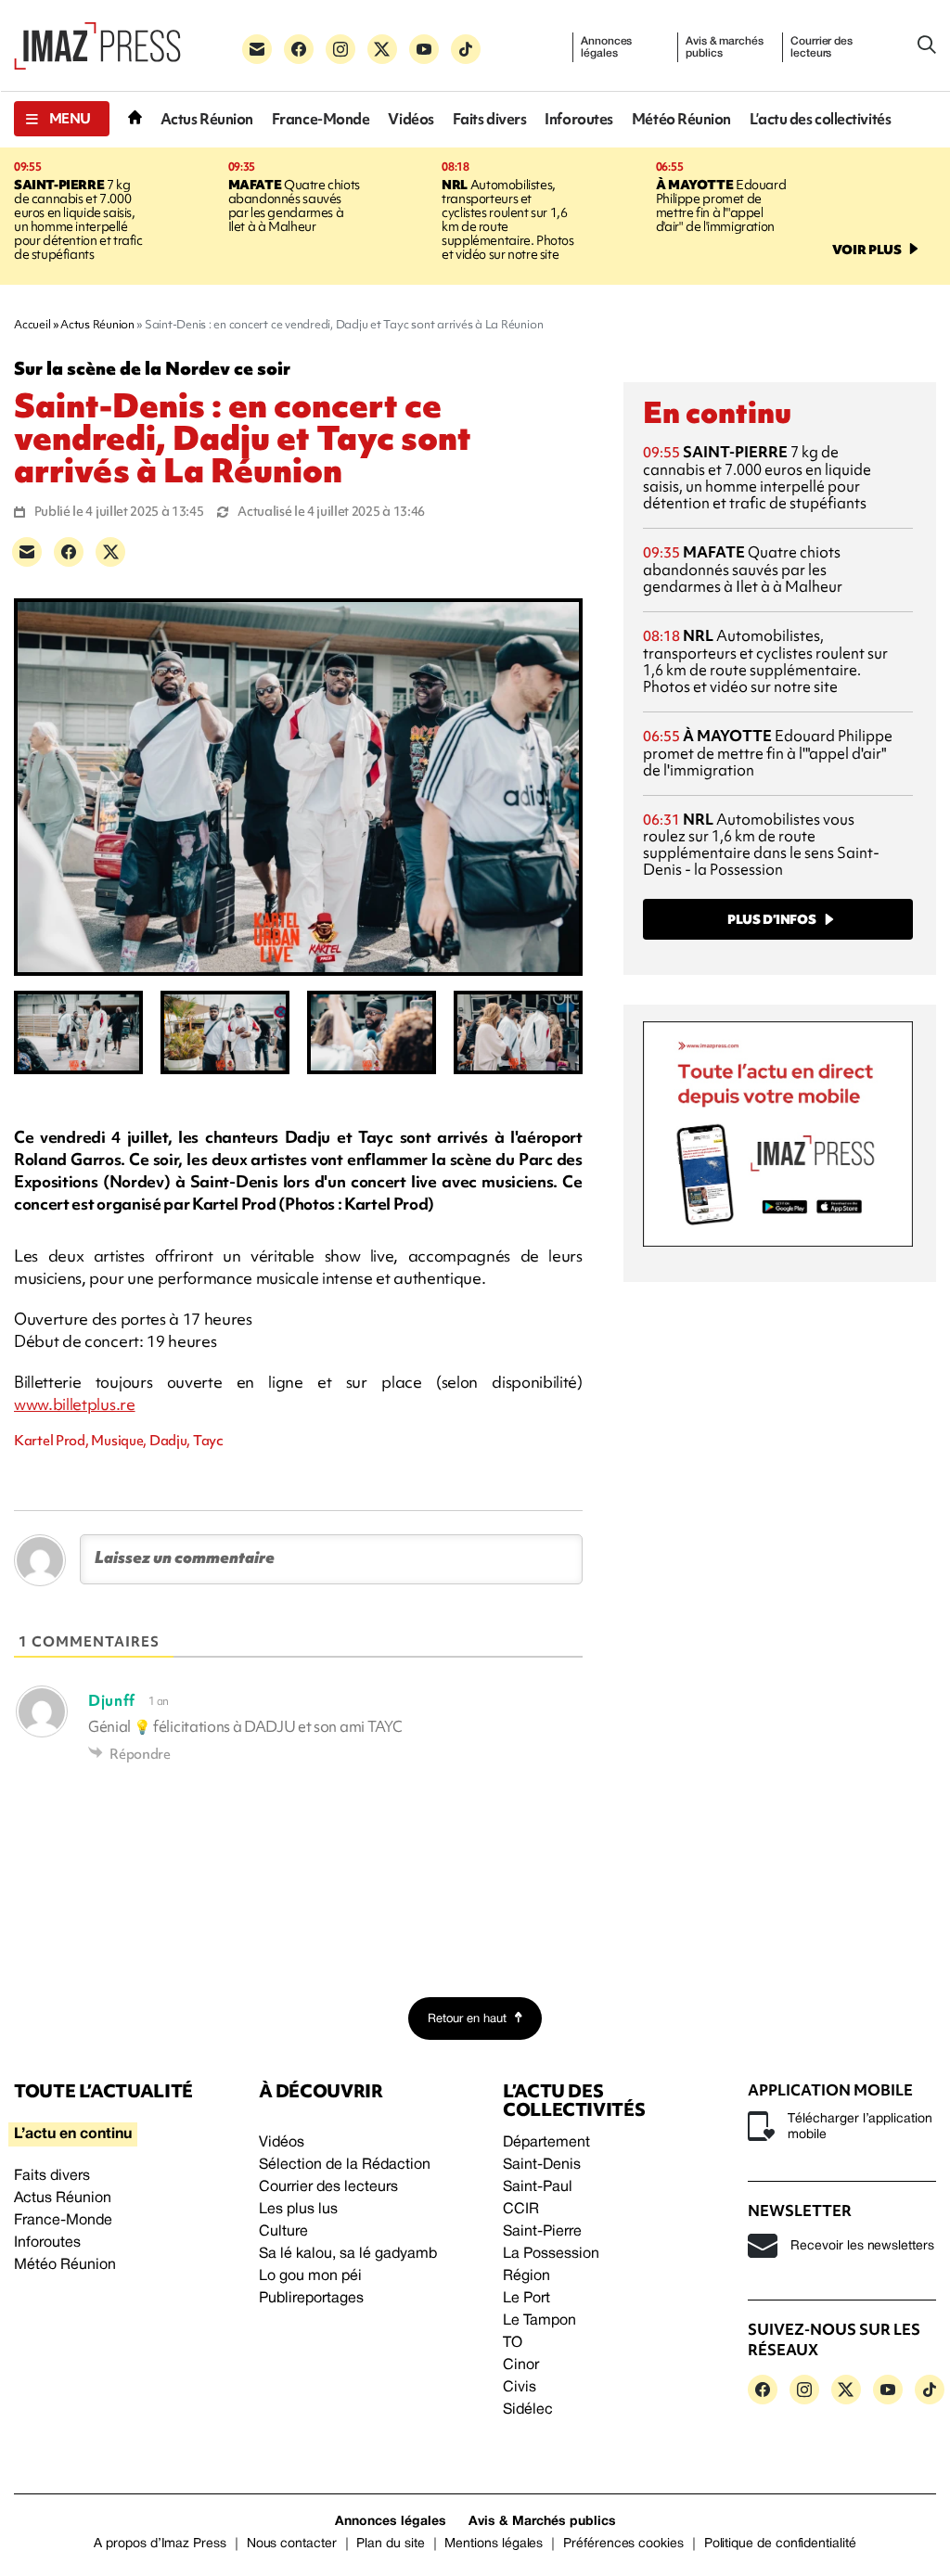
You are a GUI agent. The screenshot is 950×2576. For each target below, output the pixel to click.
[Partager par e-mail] (27, 552)
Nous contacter (292, 2544)
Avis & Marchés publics (542, 2522)
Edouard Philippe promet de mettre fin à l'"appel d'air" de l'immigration (721, 205)
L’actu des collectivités (820, 119)
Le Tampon (539, 2321)
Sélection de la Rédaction (345, 2165)
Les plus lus (298, 2210)
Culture (283, 2232)
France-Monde (321, 119)
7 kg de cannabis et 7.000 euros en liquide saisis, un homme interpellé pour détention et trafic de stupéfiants (78, 219)
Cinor (521, 2365)
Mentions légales (494, 2544)
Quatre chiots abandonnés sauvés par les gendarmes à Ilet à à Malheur (294, 205)
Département (546, 2143)
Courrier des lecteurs (822, 47)
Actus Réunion (207, 119)
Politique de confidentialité (780, 2544)
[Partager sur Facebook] (69, 552)
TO (513, 2343)
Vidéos (411, 119)
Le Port (526, 2299)
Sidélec (528, 2410)
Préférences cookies (623, 2544)
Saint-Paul (538, 2187)
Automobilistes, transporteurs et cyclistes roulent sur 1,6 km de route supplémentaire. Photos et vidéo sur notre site (507, 219)
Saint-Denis (542, 2165)
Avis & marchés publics (724, 47)
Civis (520, 2388)
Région (526, 2276)
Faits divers (490, 119)
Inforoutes (579, 119)
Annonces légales (606, 47)
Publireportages (311, 2299)
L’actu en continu (73, 2134)
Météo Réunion (681, 119)
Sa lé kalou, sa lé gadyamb (348, 2254)
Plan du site (390, 2544)
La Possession (551, 2254)
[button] (62, 119)
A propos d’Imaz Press (160, 2544)
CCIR (521, 2210)
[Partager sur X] (110, 552)
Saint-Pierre (542, 2232)
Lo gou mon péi (310, 2276)
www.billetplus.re (75, 1404)
